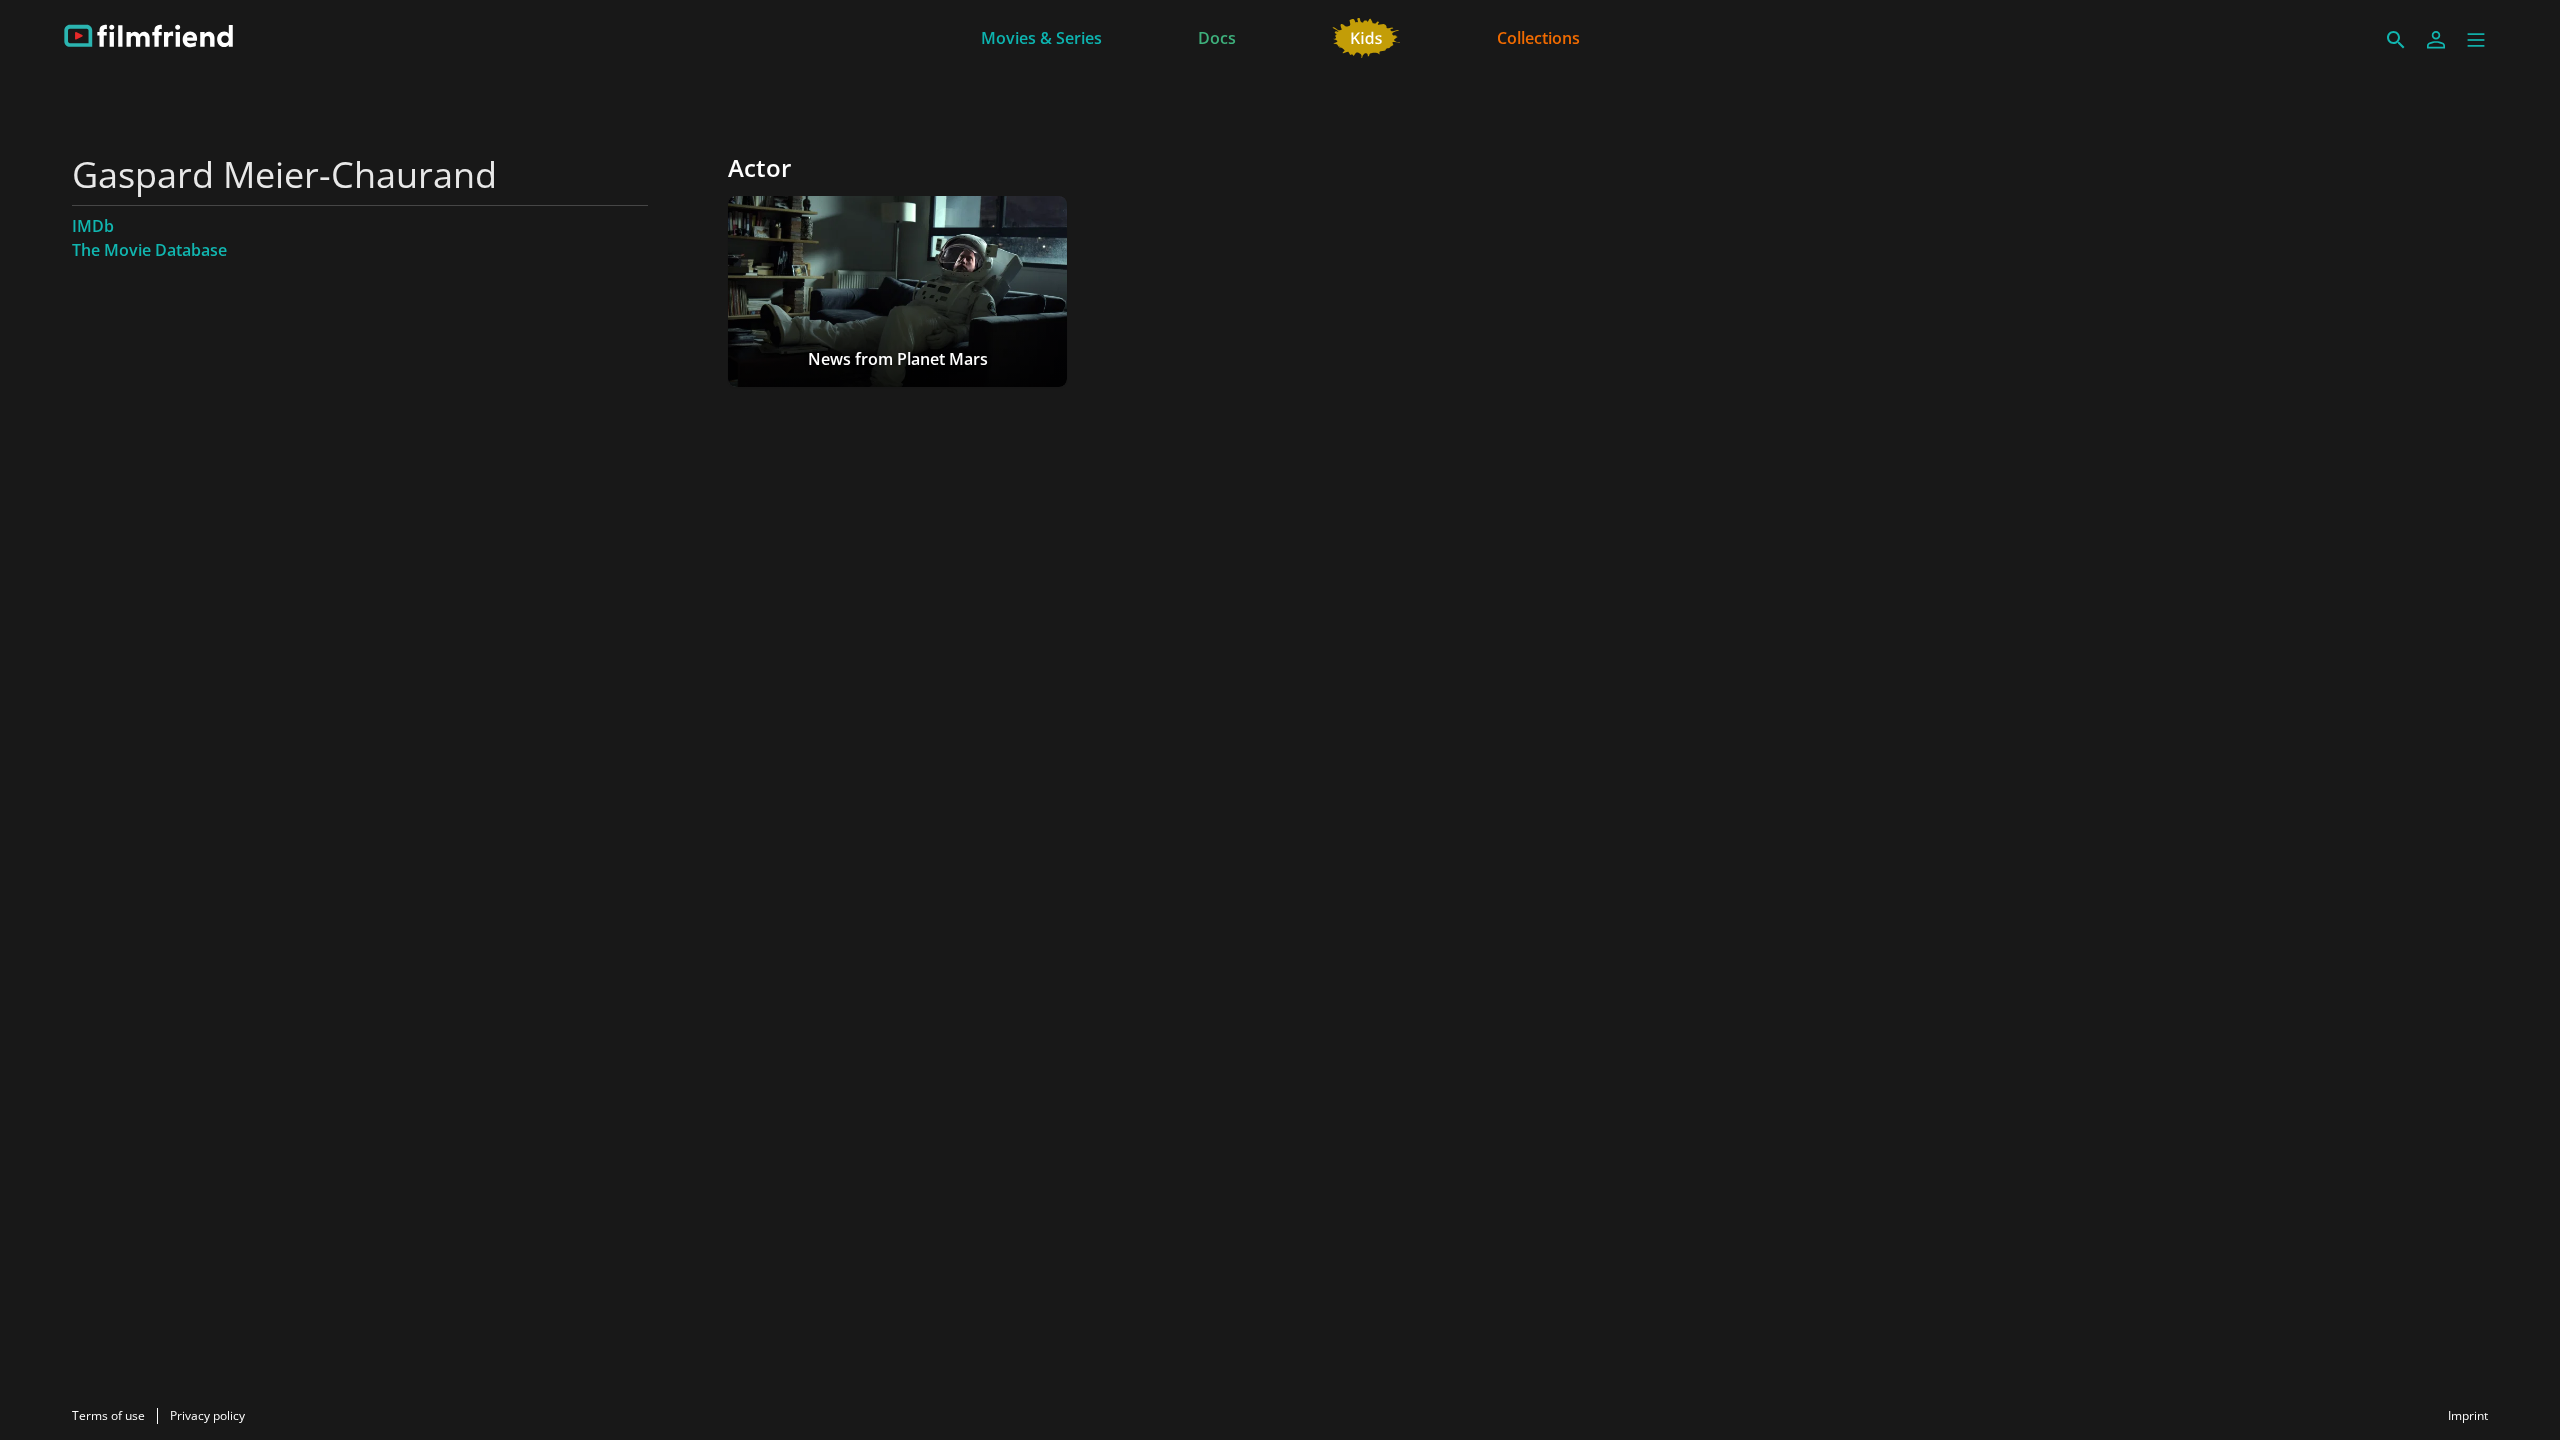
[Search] (2396, 40)
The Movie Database (149, 250)
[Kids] (1366, 36)
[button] (2476, 40)
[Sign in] (2436, 40)
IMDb (93, 226)
